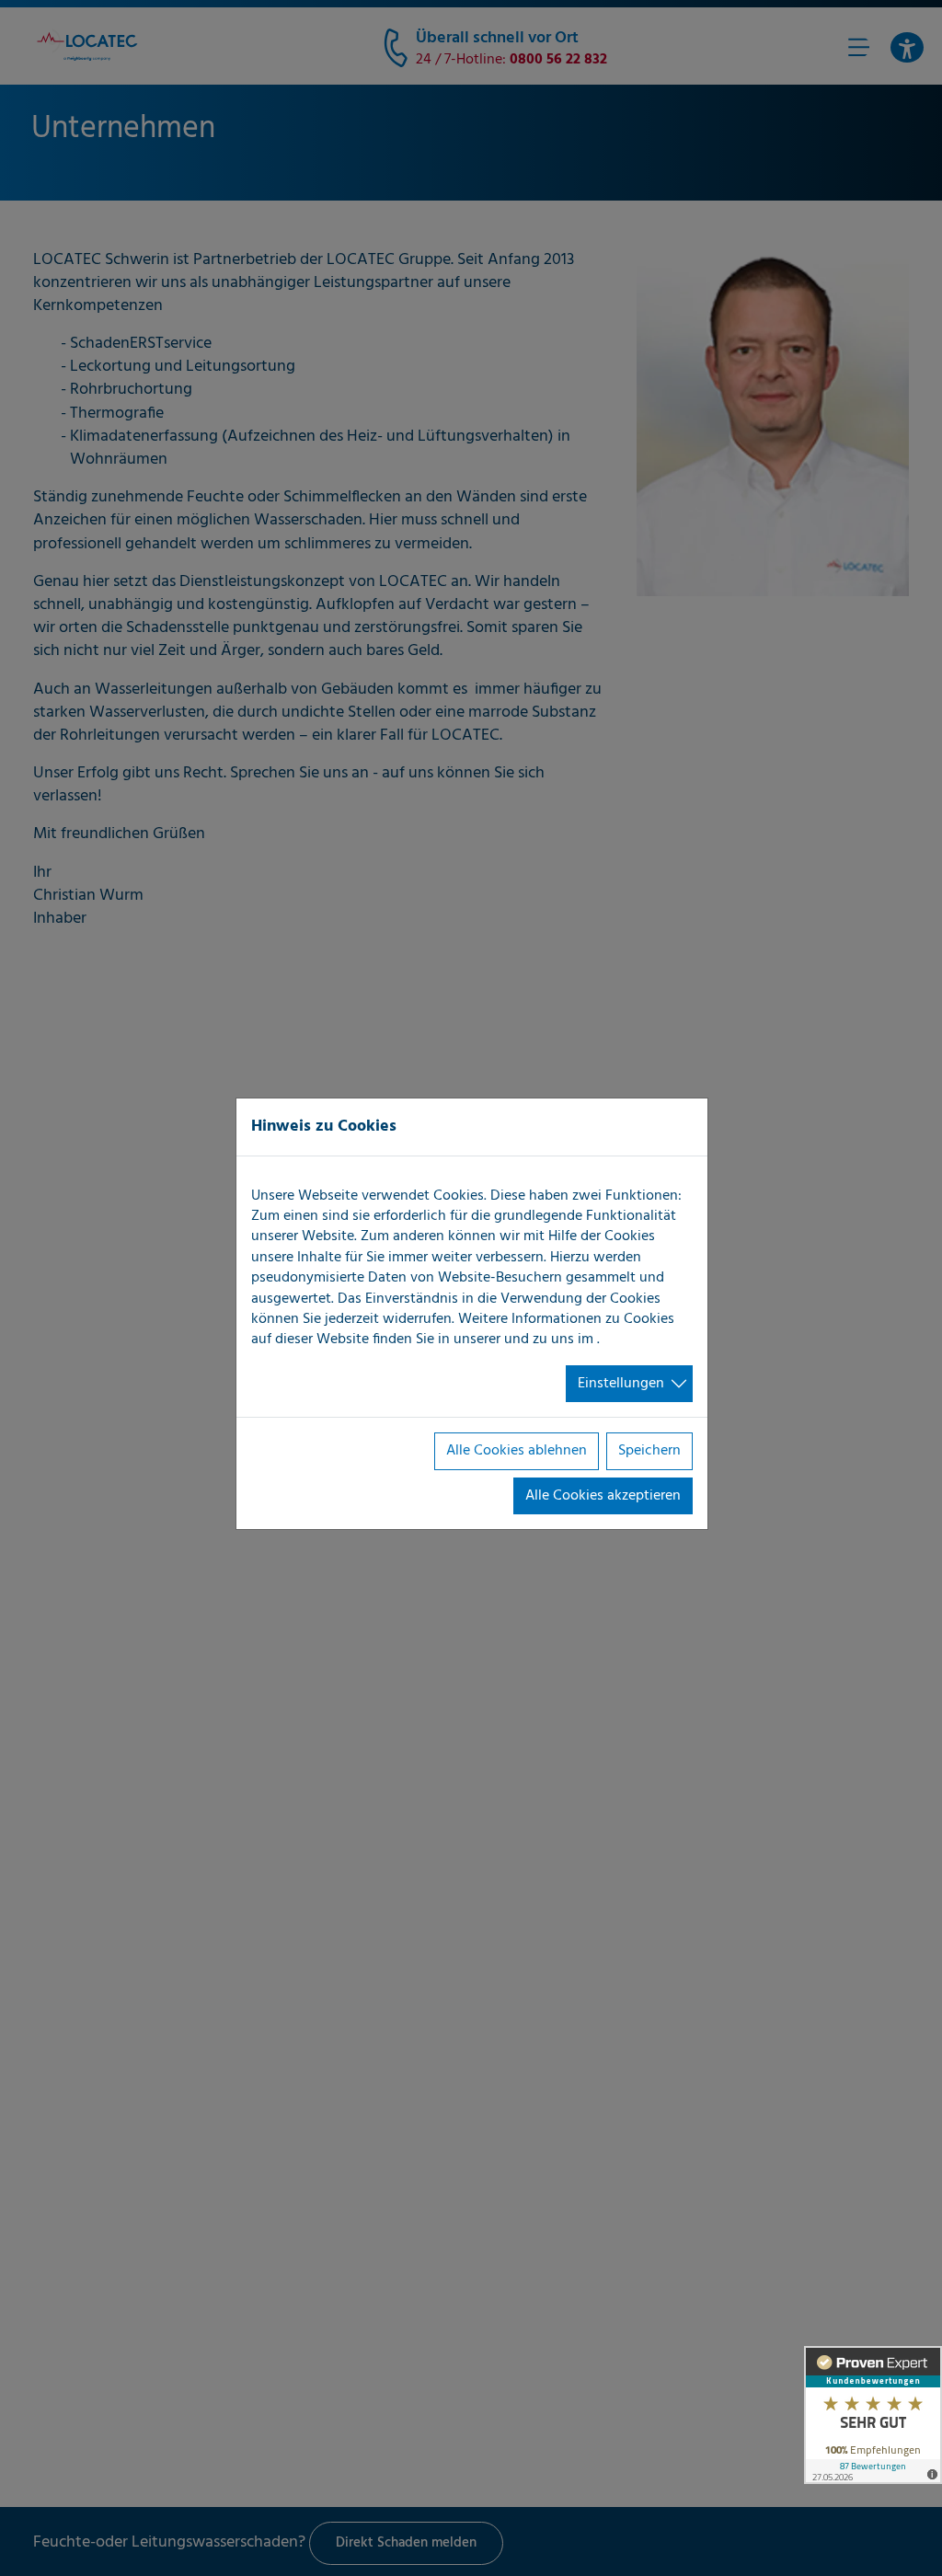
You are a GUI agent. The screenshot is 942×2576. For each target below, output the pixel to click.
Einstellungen (621, 1384)
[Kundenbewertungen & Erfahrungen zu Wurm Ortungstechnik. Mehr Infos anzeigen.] (873, 2415)
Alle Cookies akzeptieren (603, 1496)
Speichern (649, 1451)
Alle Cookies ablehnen (517, 1451)
